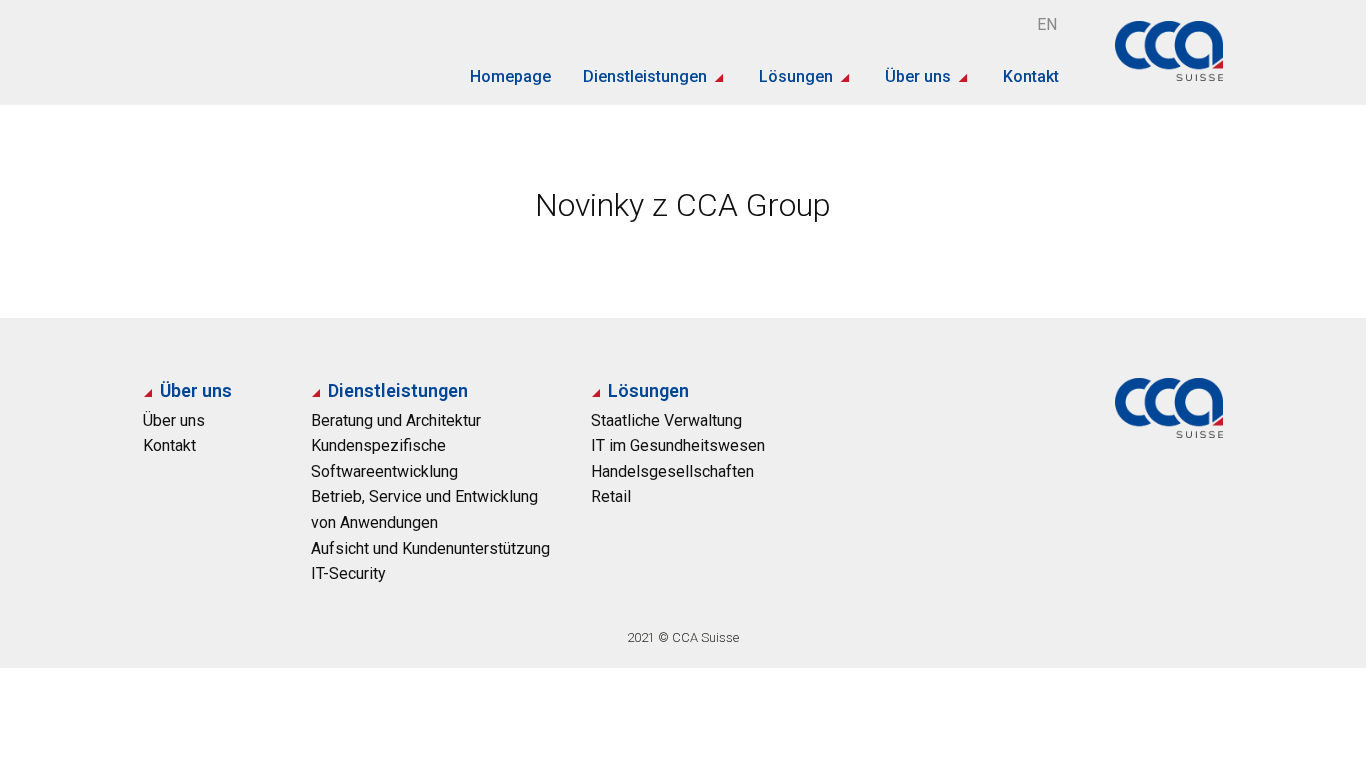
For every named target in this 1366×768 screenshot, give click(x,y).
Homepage (510, 76)
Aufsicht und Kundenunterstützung (430, 548)
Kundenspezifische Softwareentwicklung (384, 458)
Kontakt (1031, 76)
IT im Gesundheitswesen (678, 445)
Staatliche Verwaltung (666, 420)
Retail (611, 496)
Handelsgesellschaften (672, 471)
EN (1047, 24)
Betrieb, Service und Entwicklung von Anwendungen (424, 509)
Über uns (918, 76)
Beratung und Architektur (396, 420)
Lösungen (796, 76)
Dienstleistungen (645, 76)
